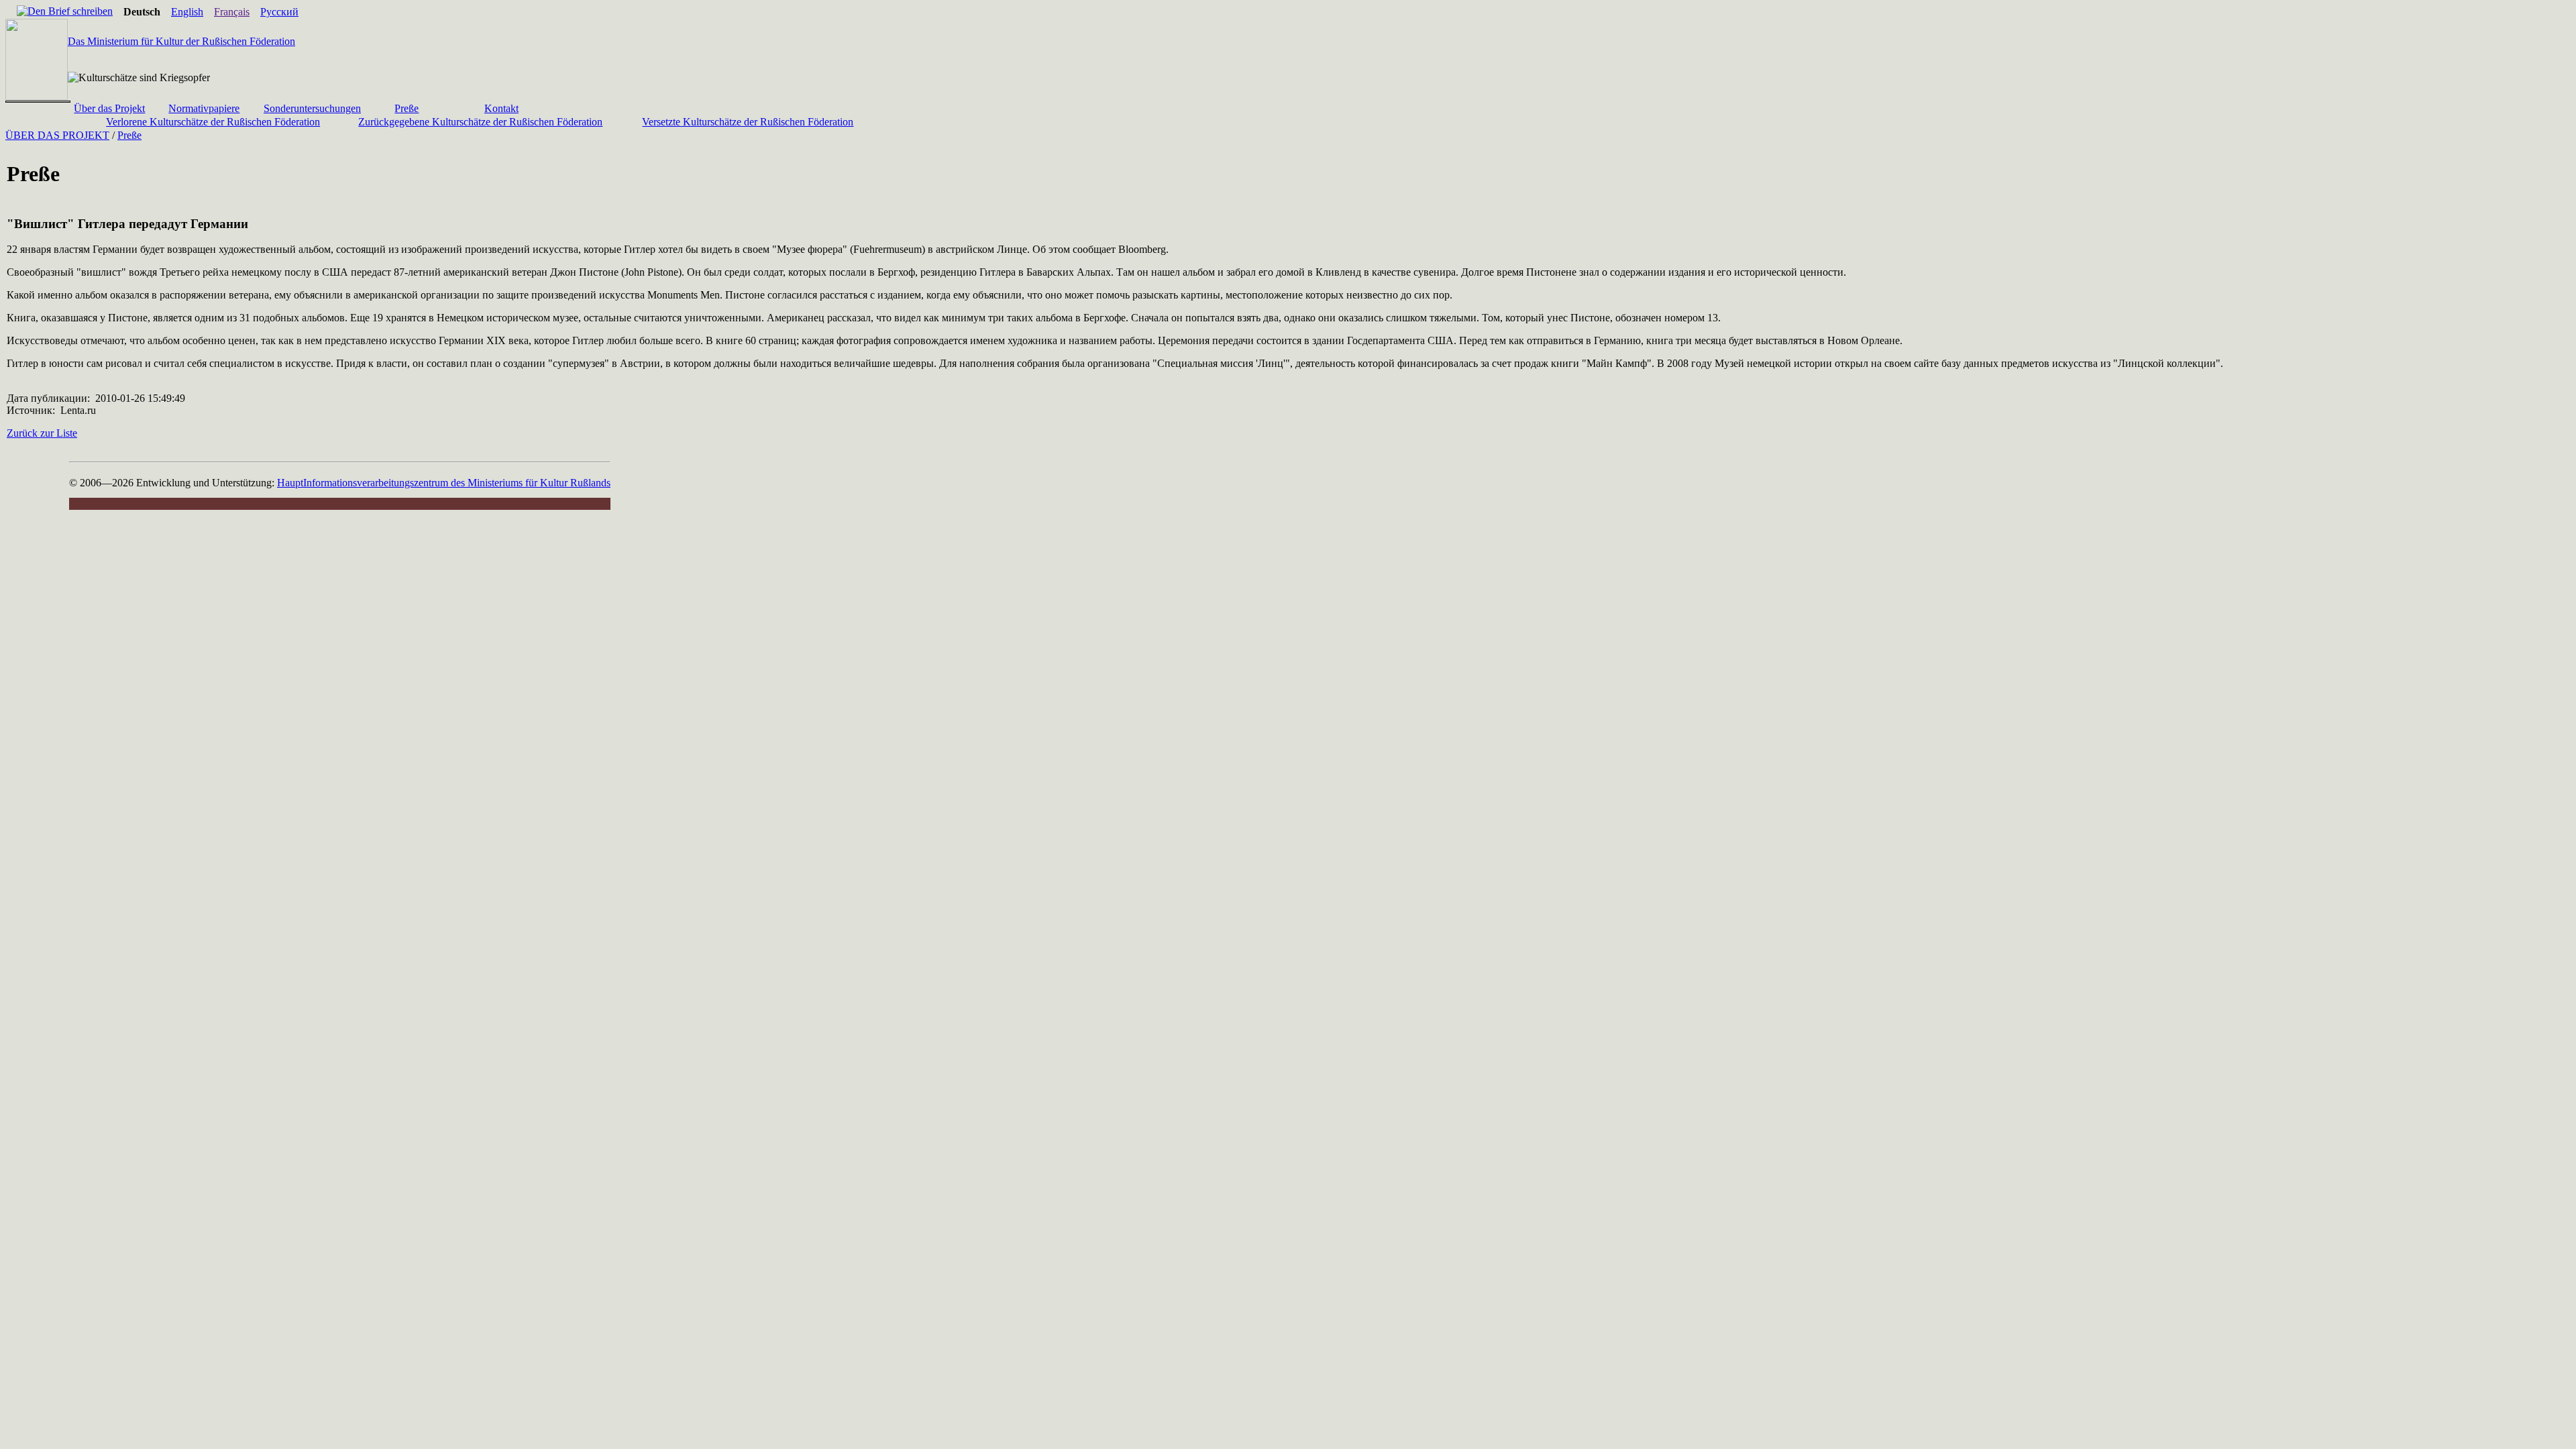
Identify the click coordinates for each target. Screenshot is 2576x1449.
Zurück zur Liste (42, 433)
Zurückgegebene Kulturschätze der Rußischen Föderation (480, 122)
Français (232, 12)
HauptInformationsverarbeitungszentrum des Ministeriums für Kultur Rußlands (444, 483)
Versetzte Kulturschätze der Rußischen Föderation (748, 122)
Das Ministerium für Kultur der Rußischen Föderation (181, 41)
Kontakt (501, 108)
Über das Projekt (109, 108)
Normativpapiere (204, 108)
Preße (407, 108)
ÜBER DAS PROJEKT (57, 135)
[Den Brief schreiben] (65, 11)
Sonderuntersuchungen (312, 108)
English (187, 12)
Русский (279, 12)
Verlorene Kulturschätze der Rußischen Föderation (213, 122)
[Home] (11, 12)
